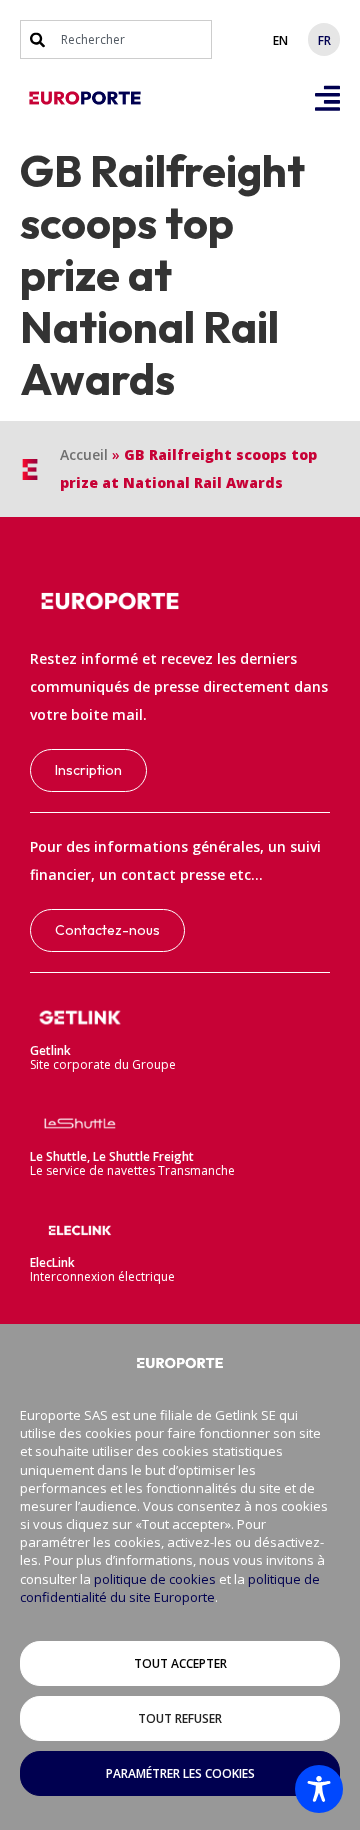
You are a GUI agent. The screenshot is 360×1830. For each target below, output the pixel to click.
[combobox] (116, 39)
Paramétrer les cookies (180, 1773)
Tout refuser (180, 1718)
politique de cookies (155, 1579)
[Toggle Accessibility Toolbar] (319, 1789)
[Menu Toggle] (327, 98)
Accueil (84, 454)
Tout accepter (180, 1663)
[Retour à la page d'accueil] (85, 98)
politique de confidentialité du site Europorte (170, 1588)
